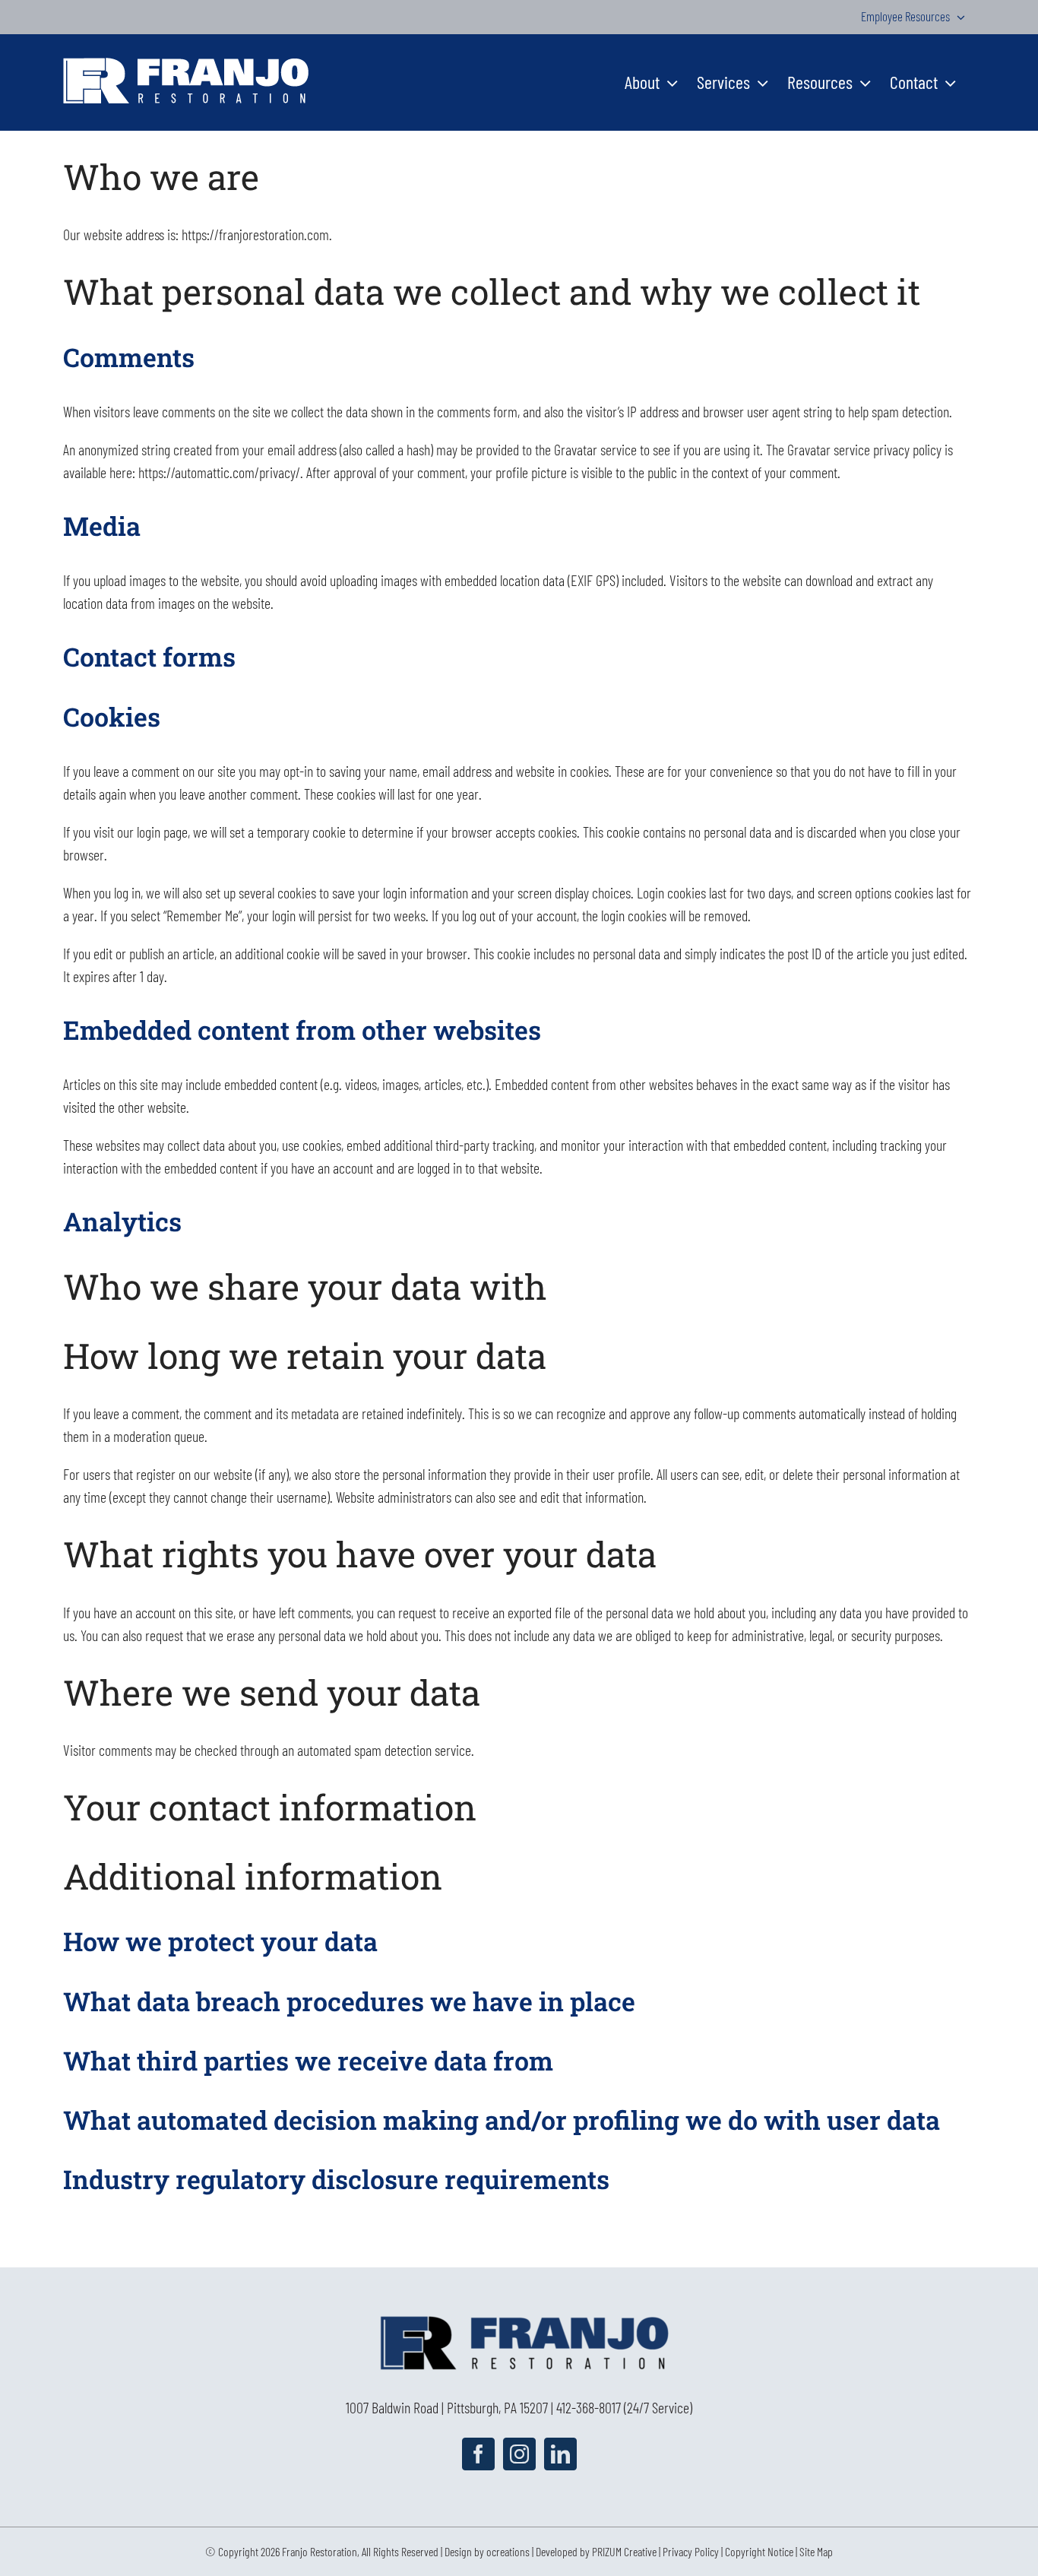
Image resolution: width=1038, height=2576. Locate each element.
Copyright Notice (759, 2551)
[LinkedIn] (560, 2454)
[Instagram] (519, 2454)
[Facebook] (478, 2454)
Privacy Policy (691, 2551)
